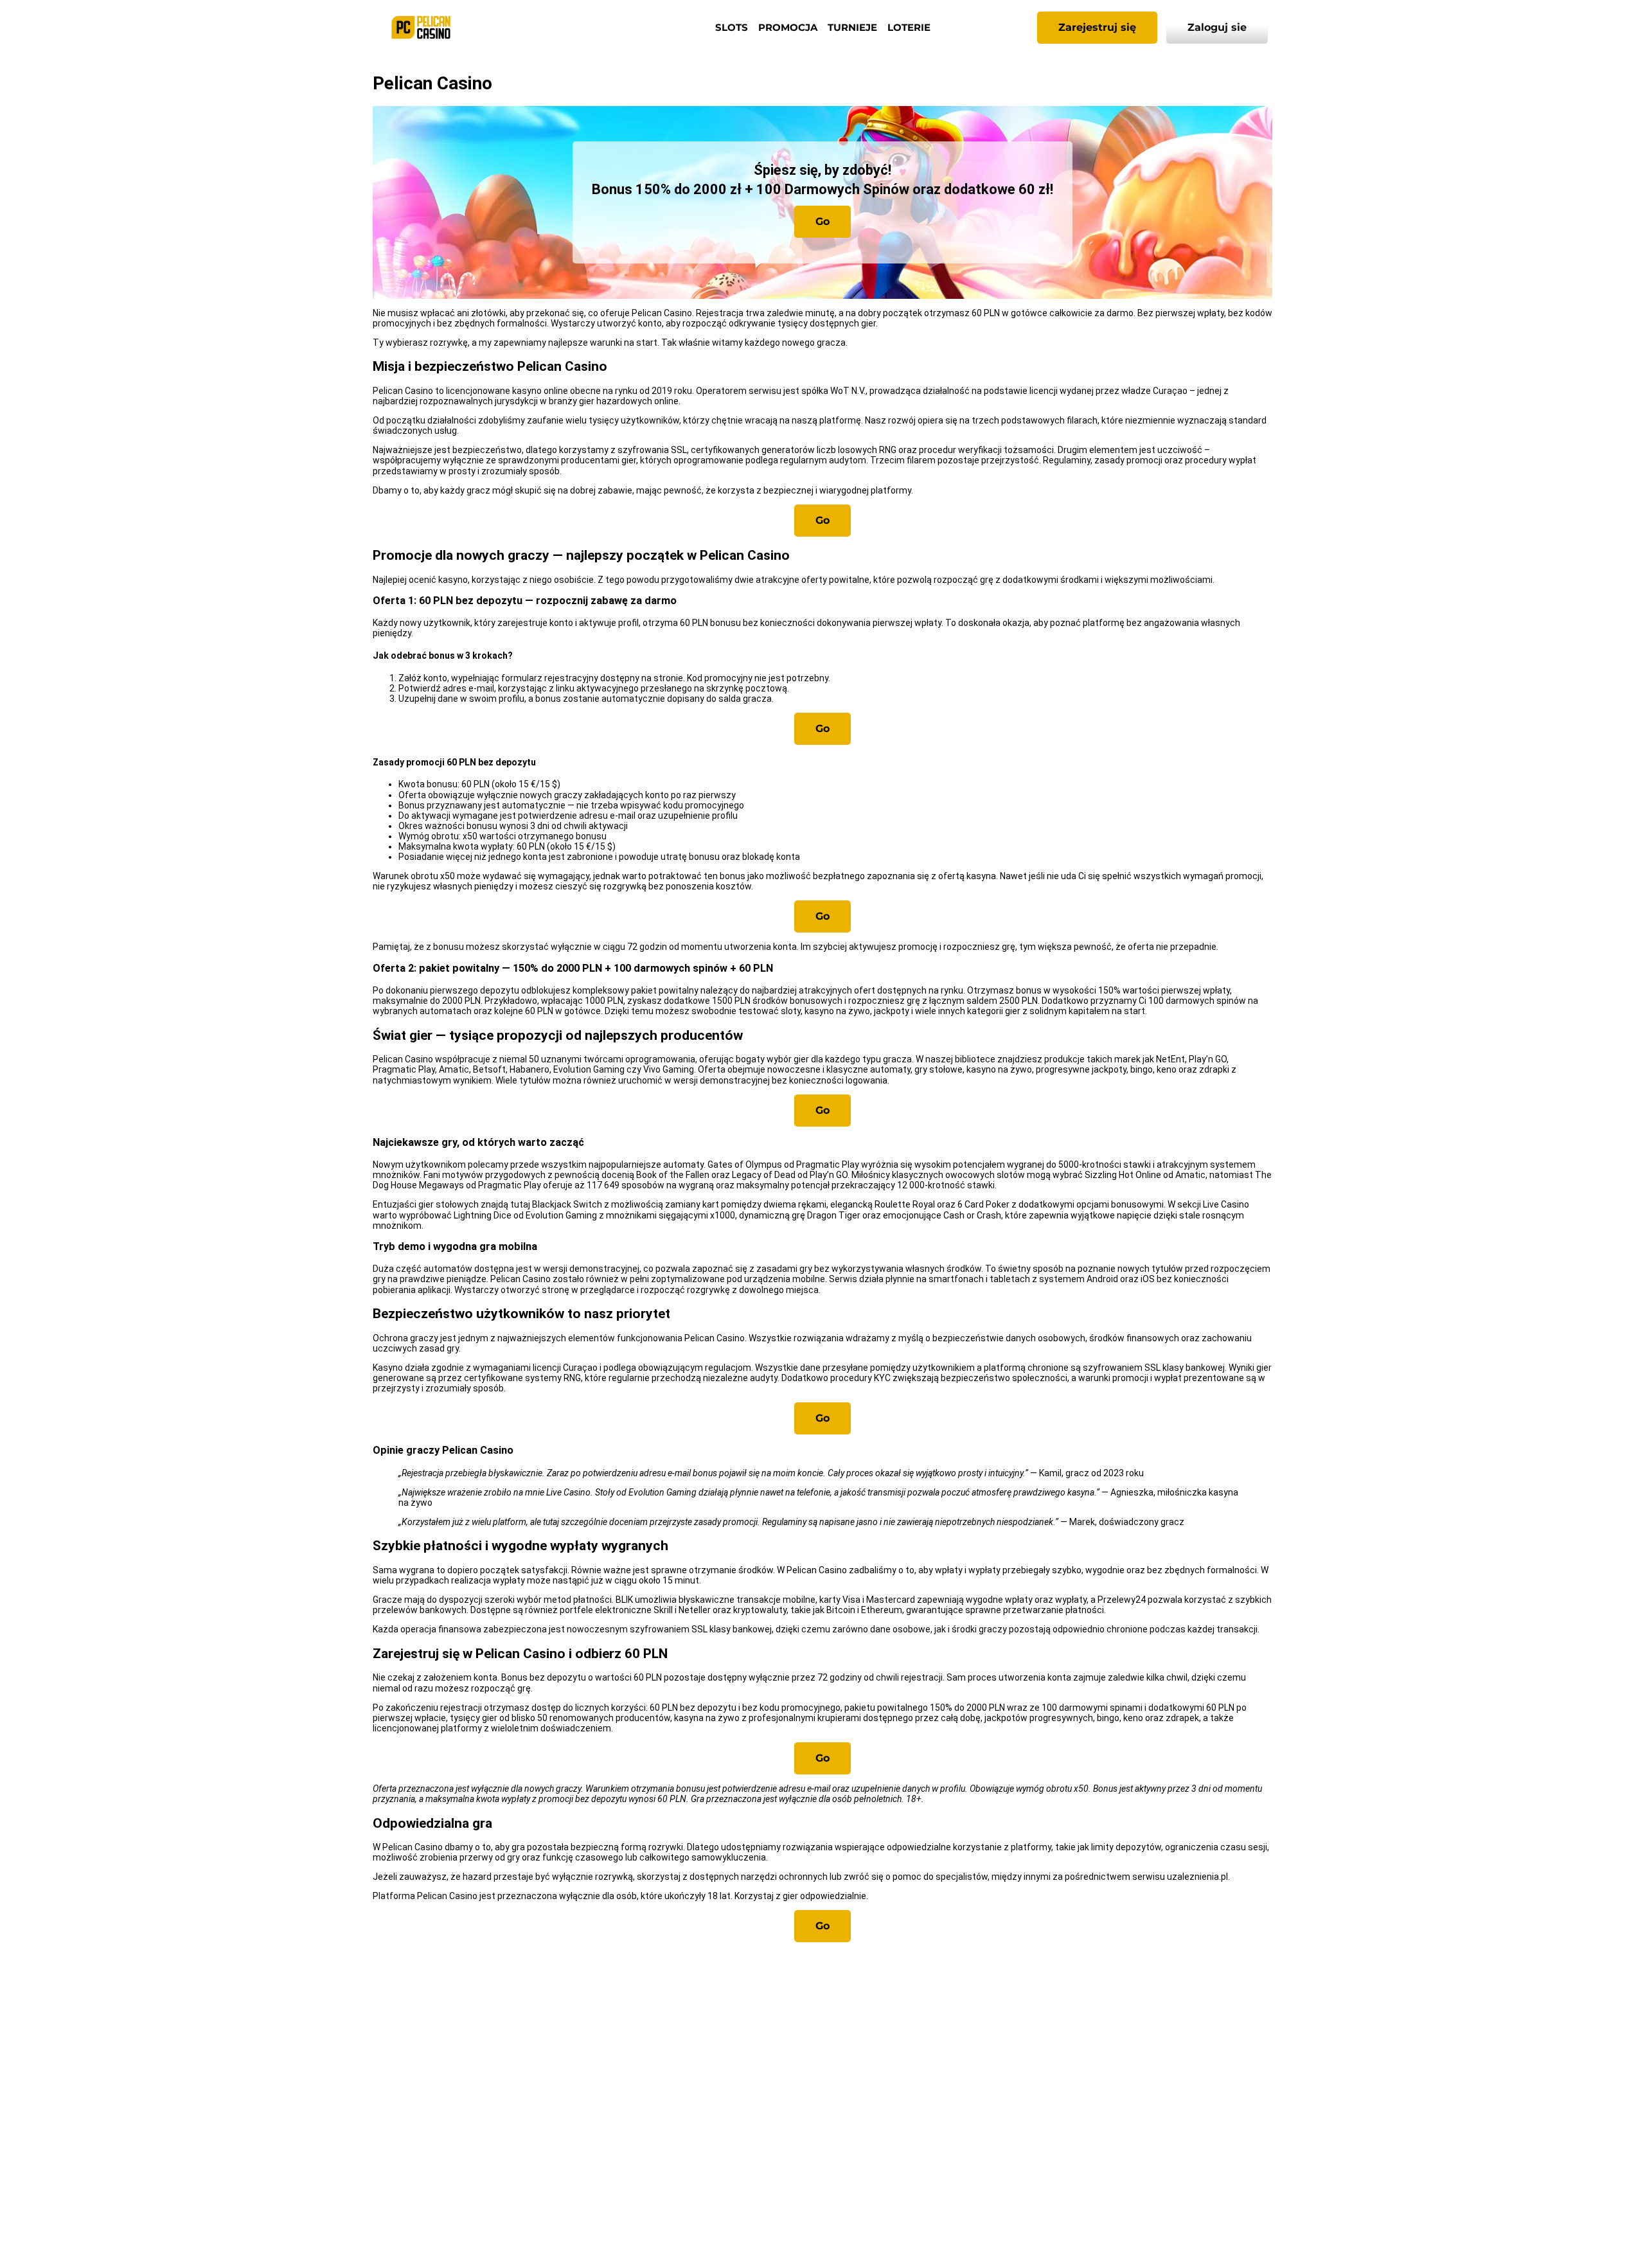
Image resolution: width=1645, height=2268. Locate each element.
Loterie (909, 27)
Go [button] (822, 221)
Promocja (788, 27)
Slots (732, 27)
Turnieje (852, 27)
